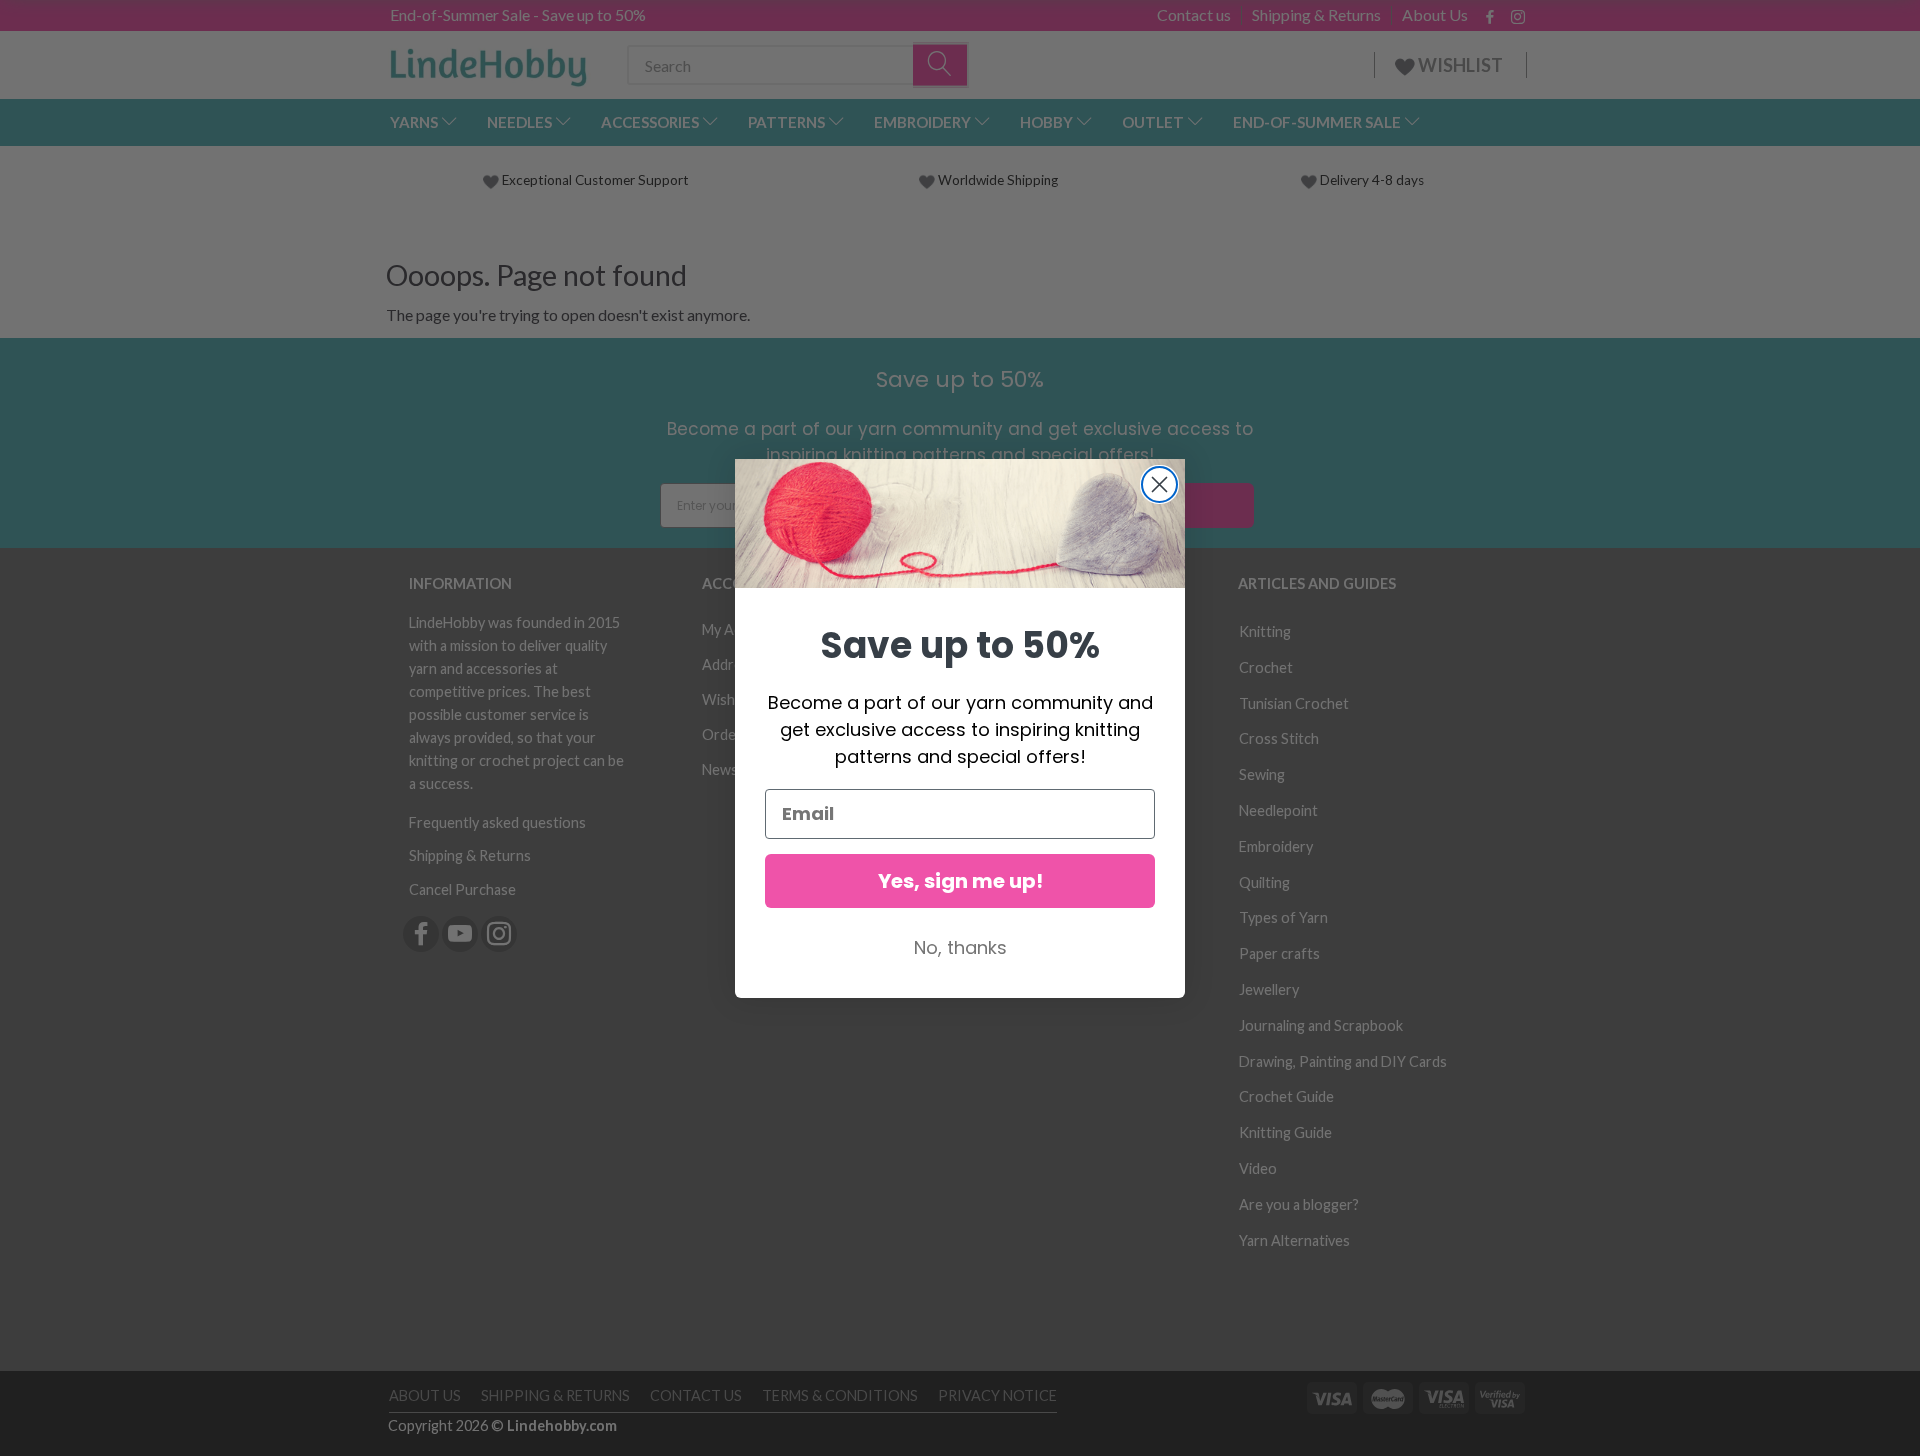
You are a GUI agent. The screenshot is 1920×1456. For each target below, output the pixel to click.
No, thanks (960, 947)
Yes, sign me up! (960, 881)
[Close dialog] (1159, 484)
